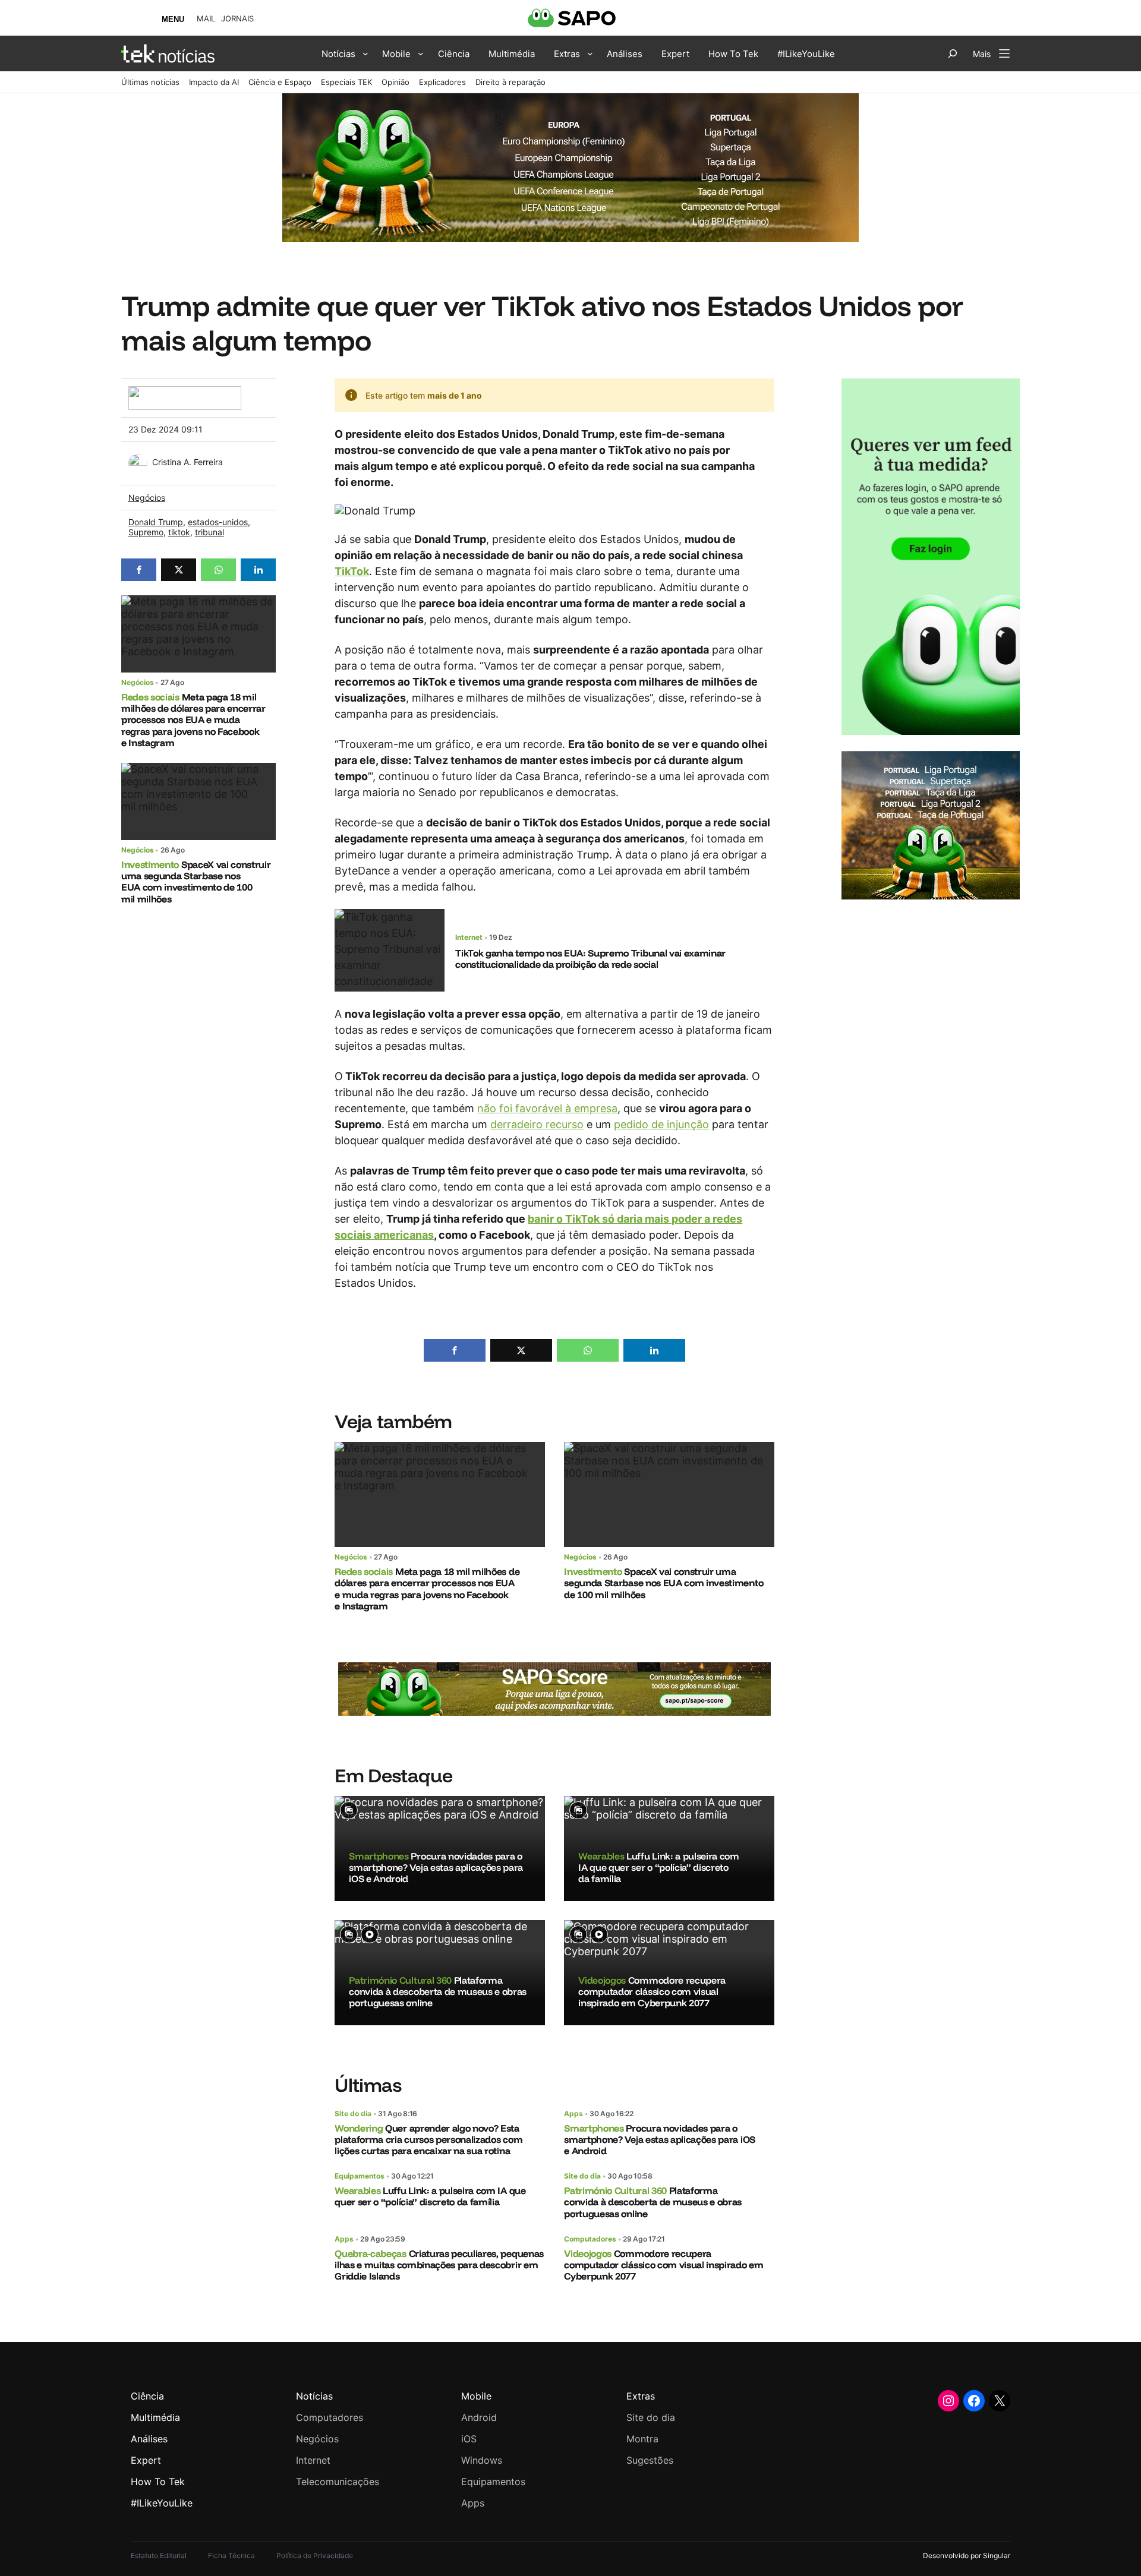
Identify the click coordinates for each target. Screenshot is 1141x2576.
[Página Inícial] (168, 53)
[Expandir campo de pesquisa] (953, 53)
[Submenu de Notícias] (365, 53)
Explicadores (442, 82)
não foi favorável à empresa (547, 1108)
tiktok (179, 532)
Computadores (590, 2239)
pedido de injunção (661, 1124)
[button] (139, 570)
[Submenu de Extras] (590, 53)
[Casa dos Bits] (185, 392)
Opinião (395, 82)
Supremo (146, 532)
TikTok (352, 571)
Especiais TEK (346, 82)
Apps (573, 2113)
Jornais (237, 19)
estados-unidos (218, 522)
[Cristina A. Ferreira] (138, 460)
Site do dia (353, 2113)
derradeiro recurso (537, 1124)
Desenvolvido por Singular (967, 2556)
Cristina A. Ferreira (187, 462)
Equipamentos (360, 2176)
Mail (206, 19)
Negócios (147, 498)
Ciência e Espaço (280, 82)
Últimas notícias (150, 82)
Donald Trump (156, 522)
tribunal (209, 532)
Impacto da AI (214, 82)
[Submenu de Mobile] (421, 53)
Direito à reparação (510, 82)
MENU (173, 19)
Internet (469, 937)
